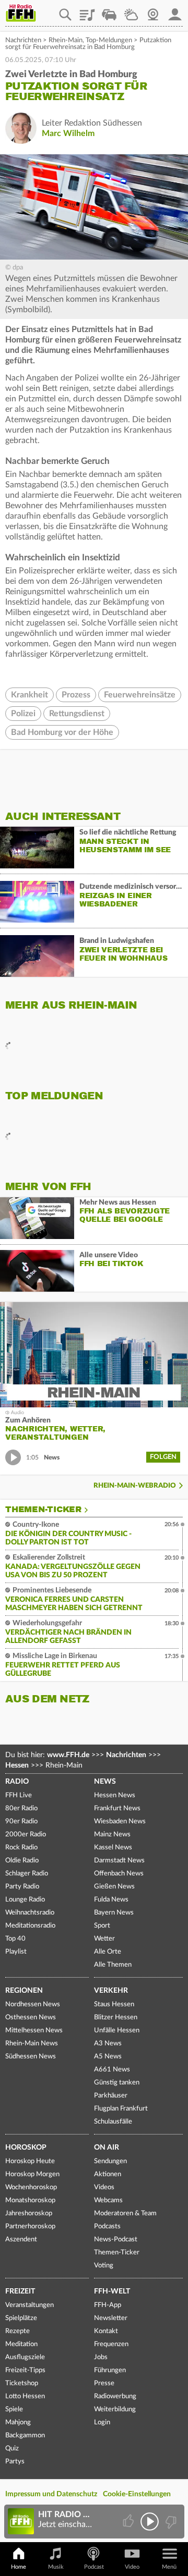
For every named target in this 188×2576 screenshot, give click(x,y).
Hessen (17, 1765)
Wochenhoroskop (31, 2187)
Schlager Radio (27, 1874)
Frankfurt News (117, 1808)
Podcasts (107, 2227)
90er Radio (21, 1821)
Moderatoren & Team (125, 2213)
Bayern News (114, 1913)
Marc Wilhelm (68, 133)
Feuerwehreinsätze (140, 695)
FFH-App (108, 2305)
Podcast (94, 2567)
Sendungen (110, 2161)
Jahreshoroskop (29, 2213)
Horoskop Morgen (32, 2174)
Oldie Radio (22, 1861)
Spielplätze (21, 2318)
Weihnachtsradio (30, 1913)
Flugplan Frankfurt (121, 2109)
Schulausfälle (113, 2122)
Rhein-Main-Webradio (135, 1486)
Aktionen (108, 2174)
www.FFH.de (68, 1755)
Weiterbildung (115, 2409)
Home (19, 2567)
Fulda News (111, 1900)
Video (132, 2567)
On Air (107, 2148)
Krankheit (30, 695)
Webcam (153, 11)
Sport (102, 1926)
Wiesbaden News (120, 1821)
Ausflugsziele (25, 2357)
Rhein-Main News (32, 2044)
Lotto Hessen (25, 2396)
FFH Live (19, 1795)
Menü (169, 2567)
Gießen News (114, 1887)
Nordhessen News (33, 2004)
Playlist (87, 11)
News (105, 1782)
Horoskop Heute (30, 2161)
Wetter (131, 11)
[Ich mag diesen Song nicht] (170, 2522)
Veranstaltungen (30, 2305)
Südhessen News (31, 2057)
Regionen (24, 1991)
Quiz (12, 2449)
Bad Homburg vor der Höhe (62, 732)
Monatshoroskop (30, 2200)
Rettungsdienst (77, 714)
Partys (15, 2462)
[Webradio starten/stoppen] (150, 2522)
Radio (17, 1782)
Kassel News (113, 1848)
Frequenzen (111, 2344)
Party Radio (22, 1887)
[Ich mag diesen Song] (129, 2522)
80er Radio (21, 1808)
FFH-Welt (112, 2291)
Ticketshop (22, 2383)
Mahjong (18, 2422)
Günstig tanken (117, 2083)
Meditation (21, 2344)
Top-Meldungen (109, 40)
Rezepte (17, 2331)
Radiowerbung (115, 2396)
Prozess (76, 695)
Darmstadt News (119, 1861)
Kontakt (106, 2331)
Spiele (14, 2409)
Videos (104, 2187)
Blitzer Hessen (116, 2017)
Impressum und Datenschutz (51, 2494)
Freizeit (20, 2291)
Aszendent (21, 2240)
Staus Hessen (114, 2004)
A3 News (108, 2044)
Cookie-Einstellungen (137, 2494)
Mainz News (112, 1835)
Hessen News (115, 1795)
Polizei (23, 714)
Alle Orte (108, 1952)
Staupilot (109, 11)
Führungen (110, 2370)
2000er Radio (26, 1835)
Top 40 (15, 1939)
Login (102, 2422)
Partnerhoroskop (30, 2227)
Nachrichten (23, 40)
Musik (56, 2567)
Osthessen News (31, 2017)
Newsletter (111, 2318)
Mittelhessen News (34, 2031)
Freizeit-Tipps (25, 2370)
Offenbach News (119, 1874)
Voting (104, 2266)
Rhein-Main (66, 40)
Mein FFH (175, 11)
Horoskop (26, 2148)
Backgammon (25, 2436)
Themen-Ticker (43, 1510)
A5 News (108, 2057)
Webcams (108, 2200)
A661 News (112, 2070)
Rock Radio (21, 1848)
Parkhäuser (111, 2096)
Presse (104, 2383)
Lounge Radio (25, 1900)
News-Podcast (116, 2240)
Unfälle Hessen (117, 2031)
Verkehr (111, 1991)
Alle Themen (113, 1965)
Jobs (101, 2357)
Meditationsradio (30, 1926)
